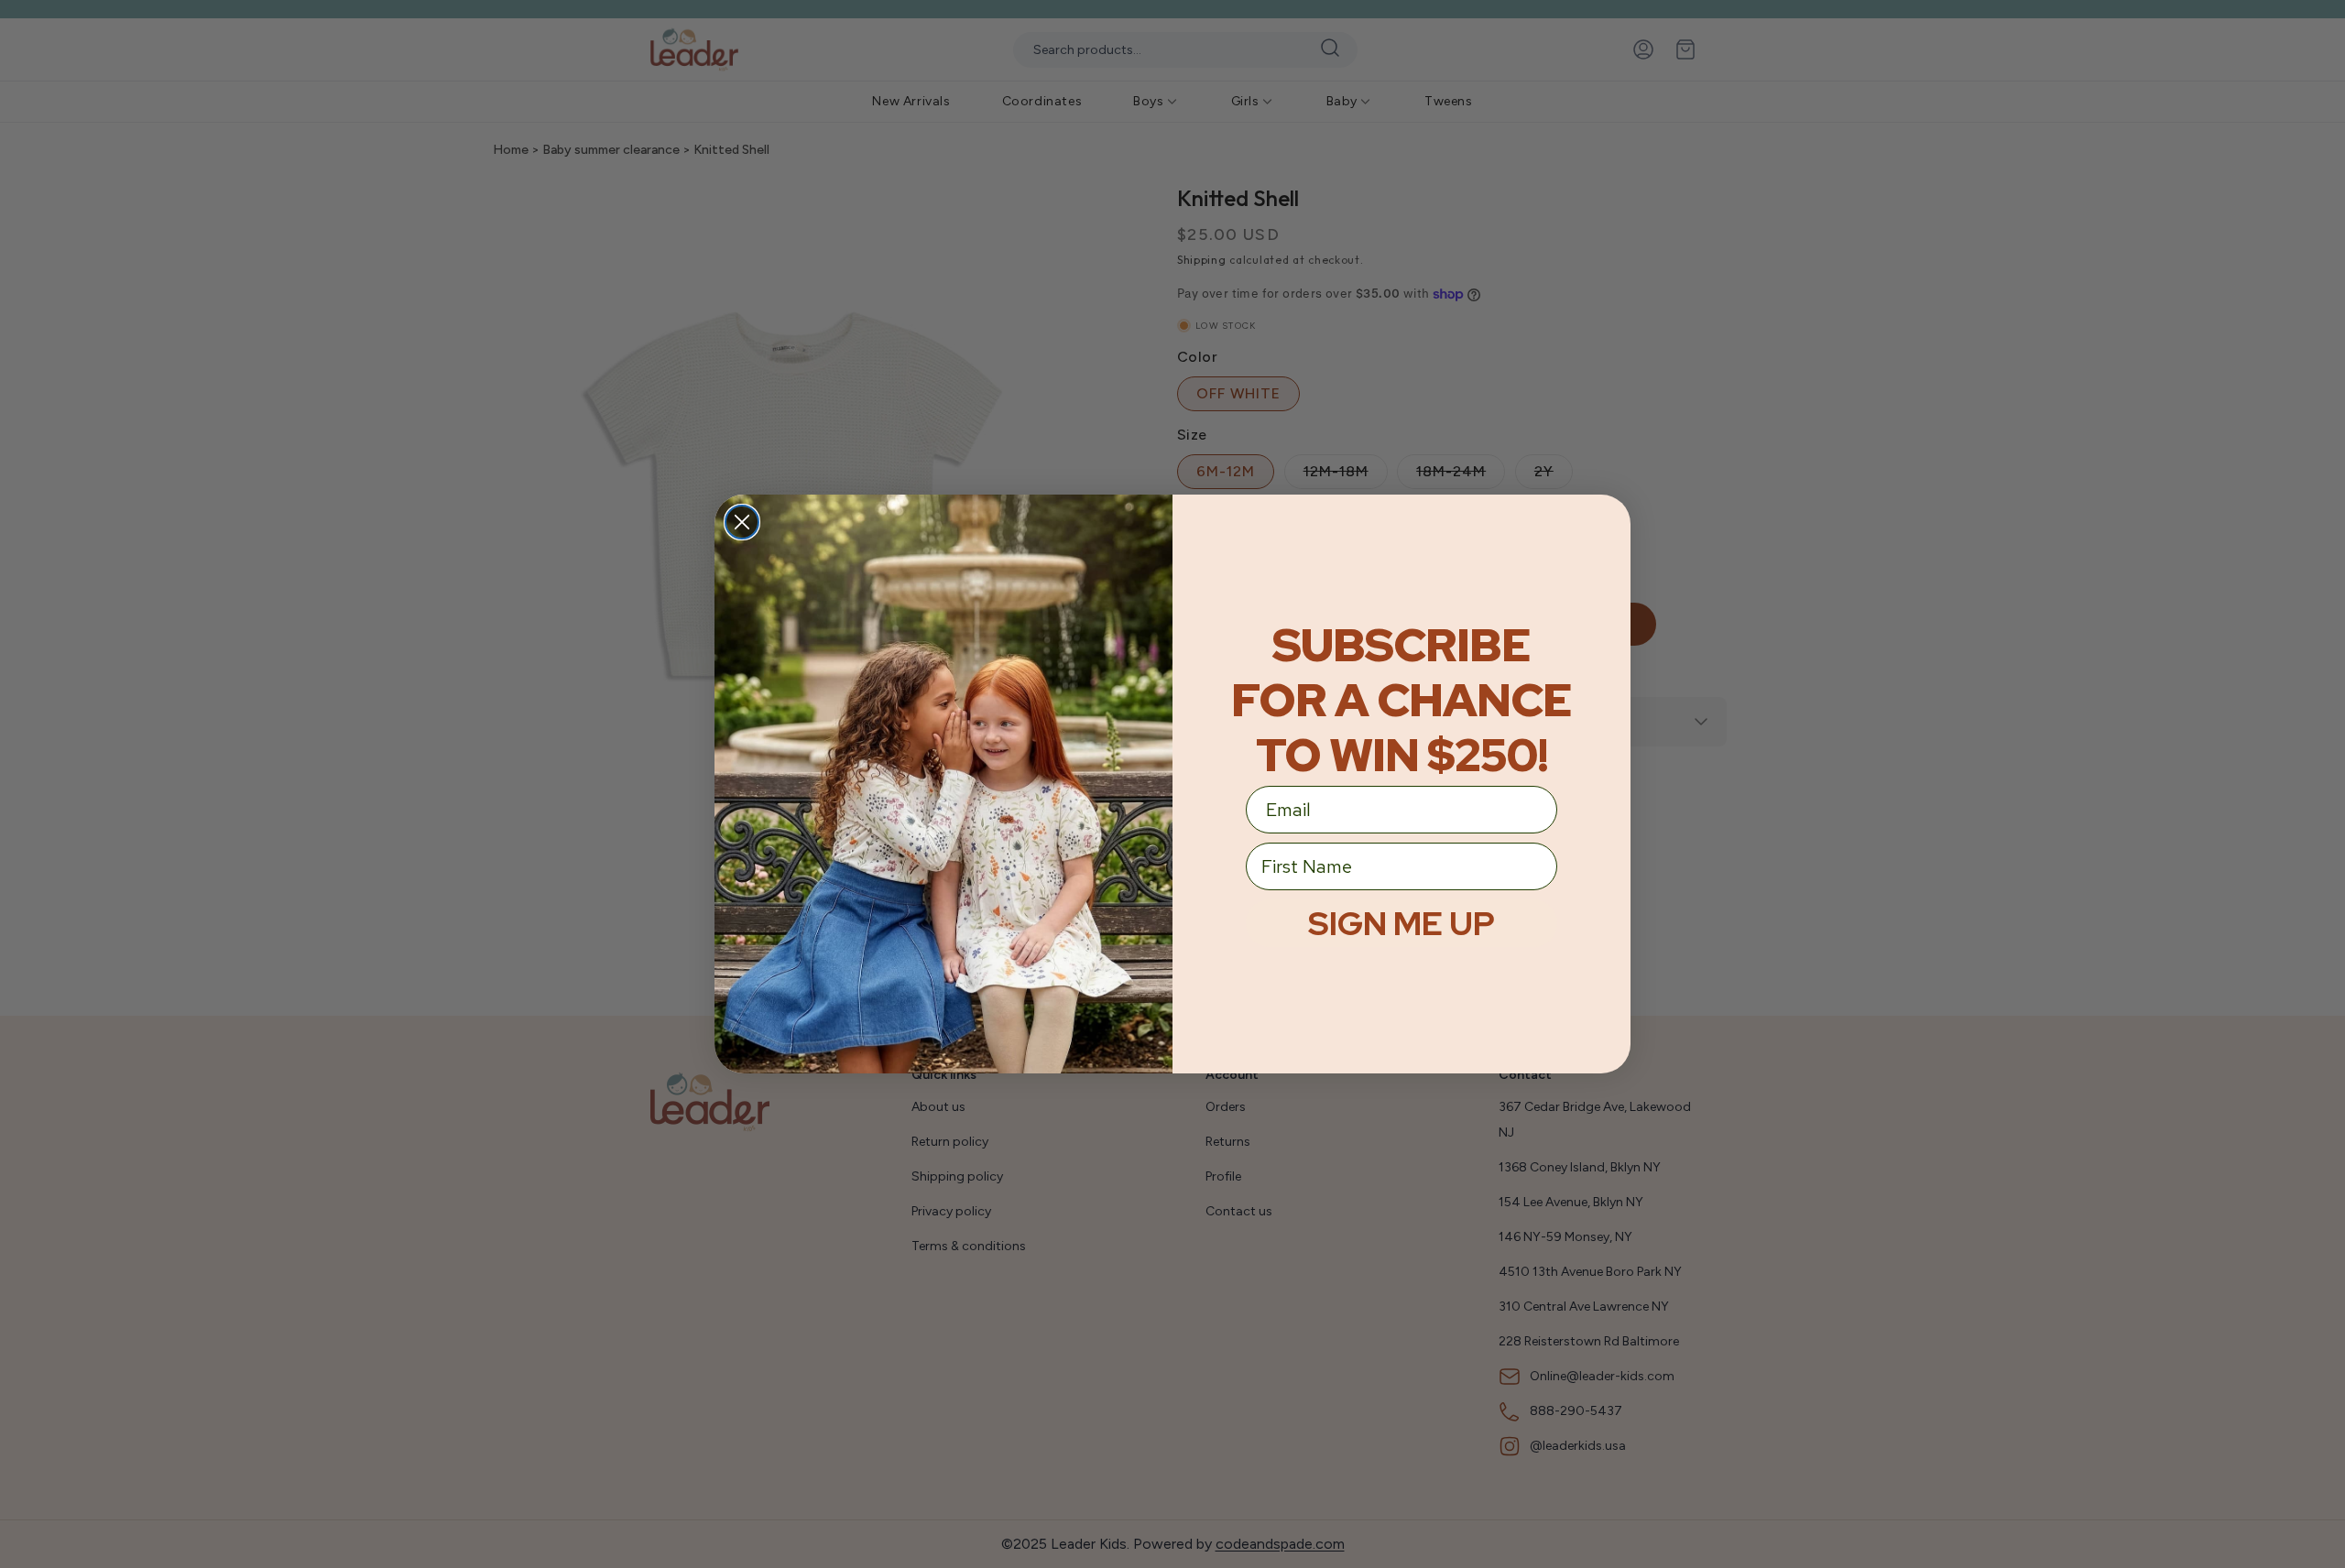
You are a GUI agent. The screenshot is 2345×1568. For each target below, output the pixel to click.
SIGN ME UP (1402, 923)
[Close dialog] (742, 522)
